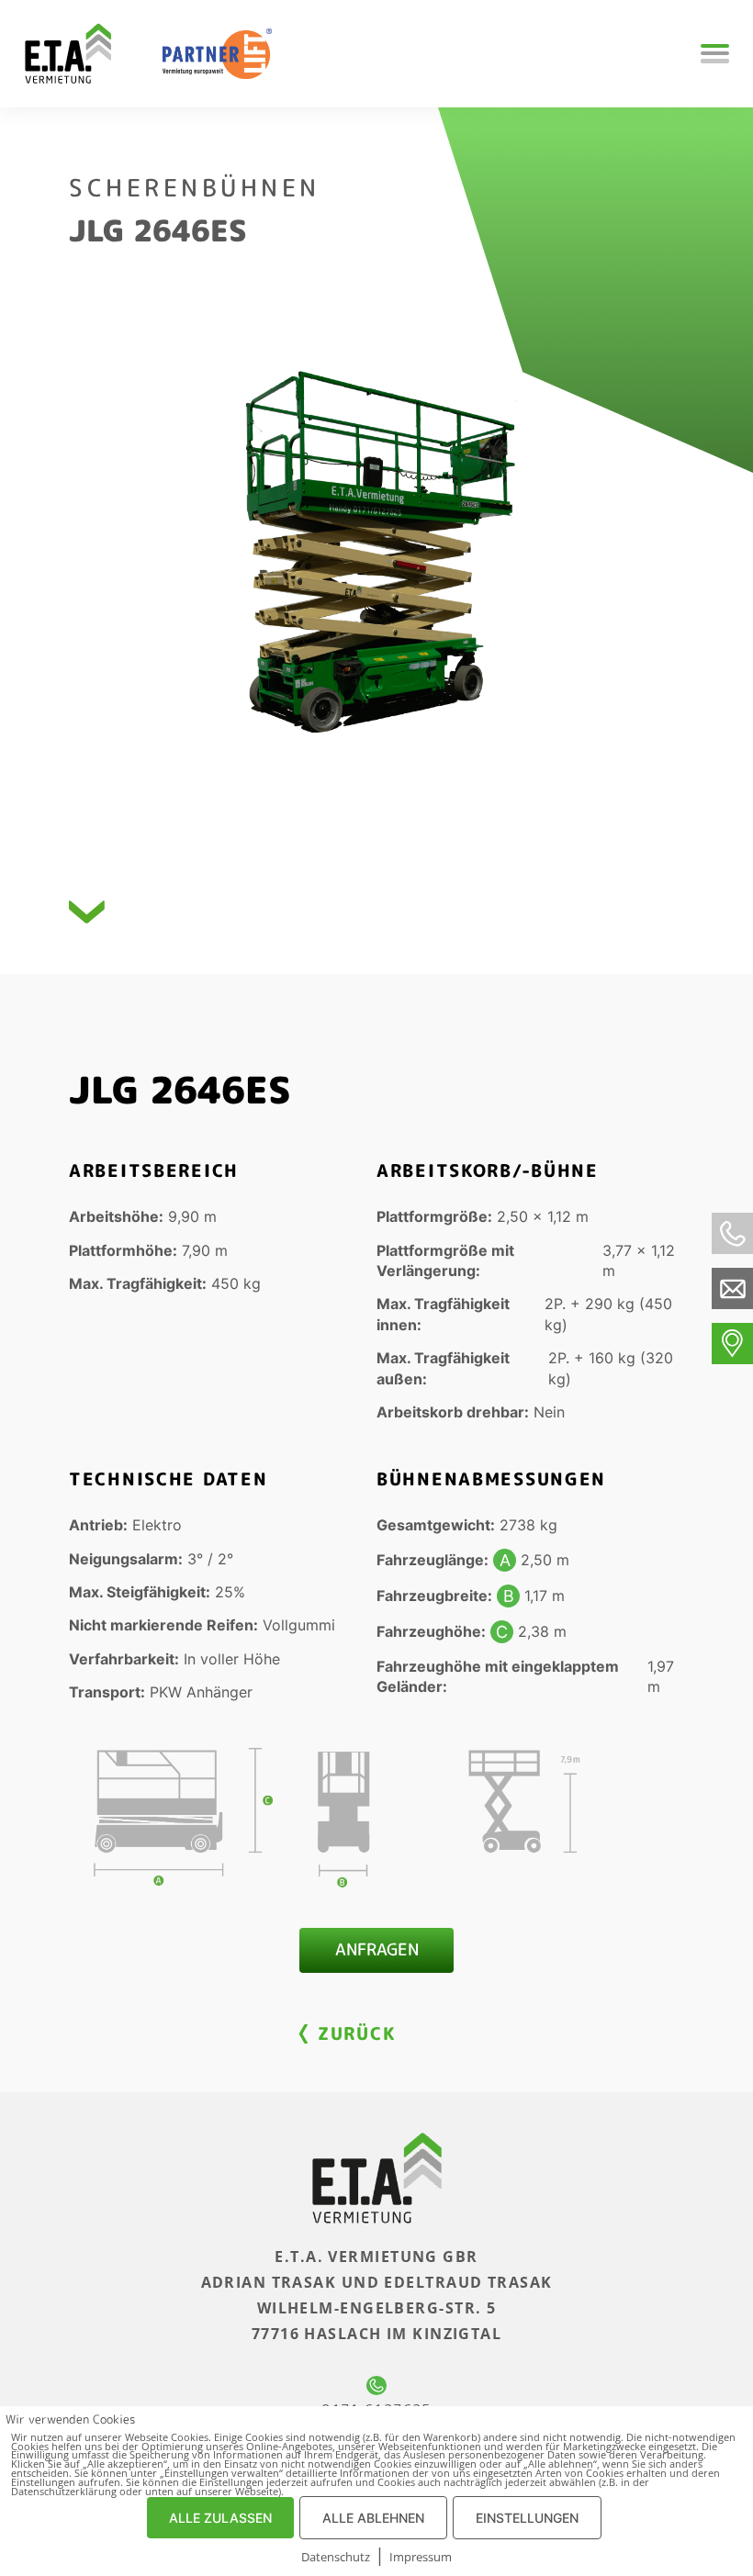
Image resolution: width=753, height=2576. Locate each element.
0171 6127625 (376, 2409)
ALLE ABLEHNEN (373, 2518)
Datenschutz (336, 2557)
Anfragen (377, 1949)
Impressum (421, 2557)
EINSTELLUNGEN (527, 2518)
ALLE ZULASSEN (220, 2518)
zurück (356, 2033)
